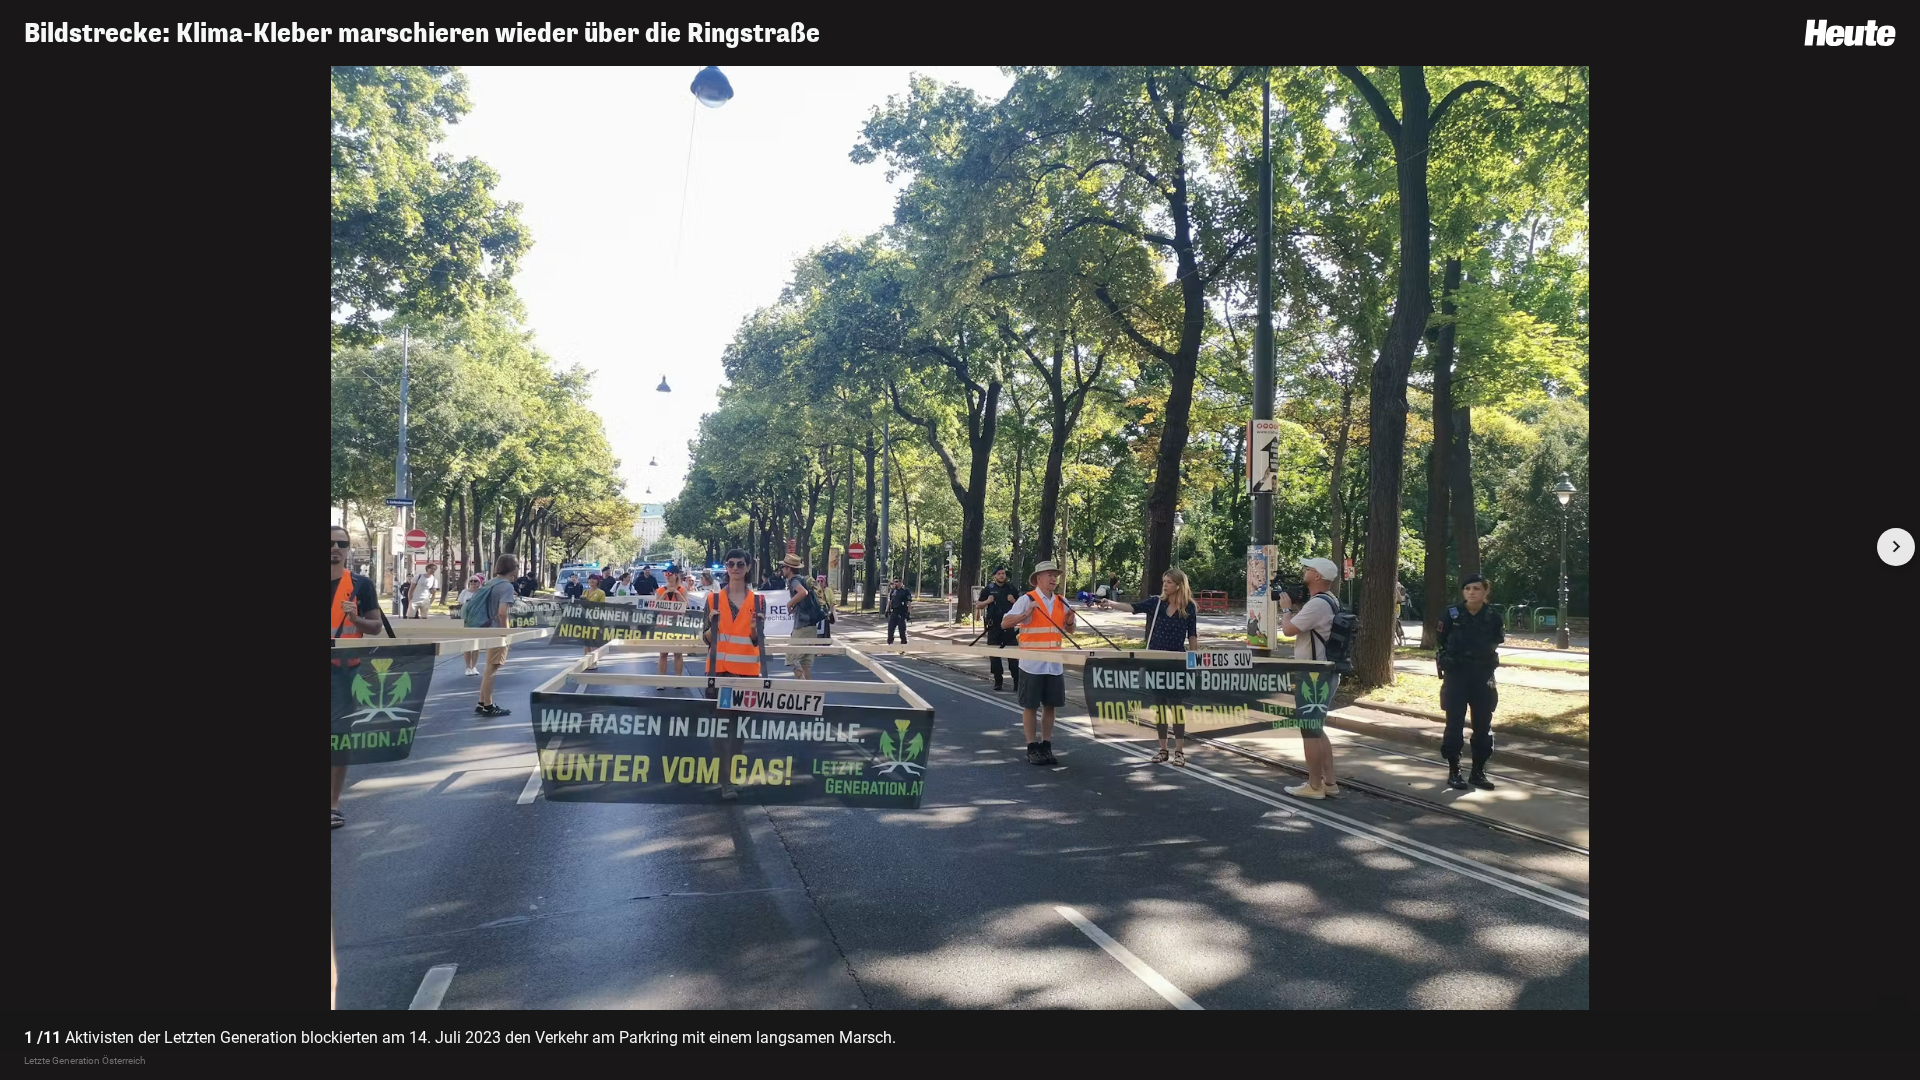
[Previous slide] (24, 547)
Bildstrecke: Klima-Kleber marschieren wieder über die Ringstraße (422, 33)
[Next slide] (1896, 547)
